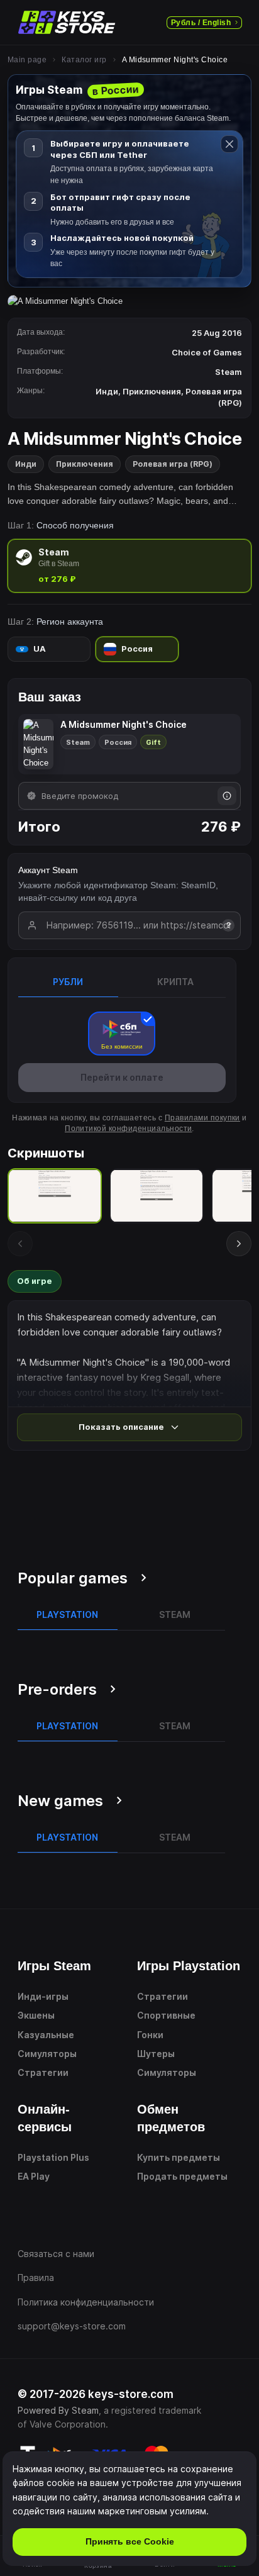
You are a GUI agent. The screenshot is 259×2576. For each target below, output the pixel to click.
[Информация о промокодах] (227, 796)
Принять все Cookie (130, 2541)
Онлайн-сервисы (45, 2118)
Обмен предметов (171, 2118)
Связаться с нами (56, 2254)
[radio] (129, 566)
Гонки (150, 2035)
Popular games (73, 1578)
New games (60, 1801)
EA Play (34, 2176)
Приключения (85, 464)
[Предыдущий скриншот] (20, 1244)
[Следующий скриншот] (239, 1244)
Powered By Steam (58, 2410)
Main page (27, 60)
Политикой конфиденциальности (128, 1129)
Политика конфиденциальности (86, 2302)
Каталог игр (84, 60)
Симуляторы (47, 2054)
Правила (36, 2278)
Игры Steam (54, 1966)
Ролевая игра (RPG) (173, 464)
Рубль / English (201, 23)
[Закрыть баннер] (229, 144)
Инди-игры (43, 1996)
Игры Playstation (189, 1966)
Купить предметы (179, 2157)
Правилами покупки (202, 1118)
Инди (26, 464)
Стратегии (43, 2072)
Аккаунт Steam (48, 870)
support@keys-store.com (72, 2326)
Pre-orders (57, 1689)
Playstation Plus (53, 2157)
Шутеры (156, 2054)
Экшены (36, 2015)
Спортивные (166, 2015)
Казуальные (46, 2035)
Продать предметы (182, 2176)
